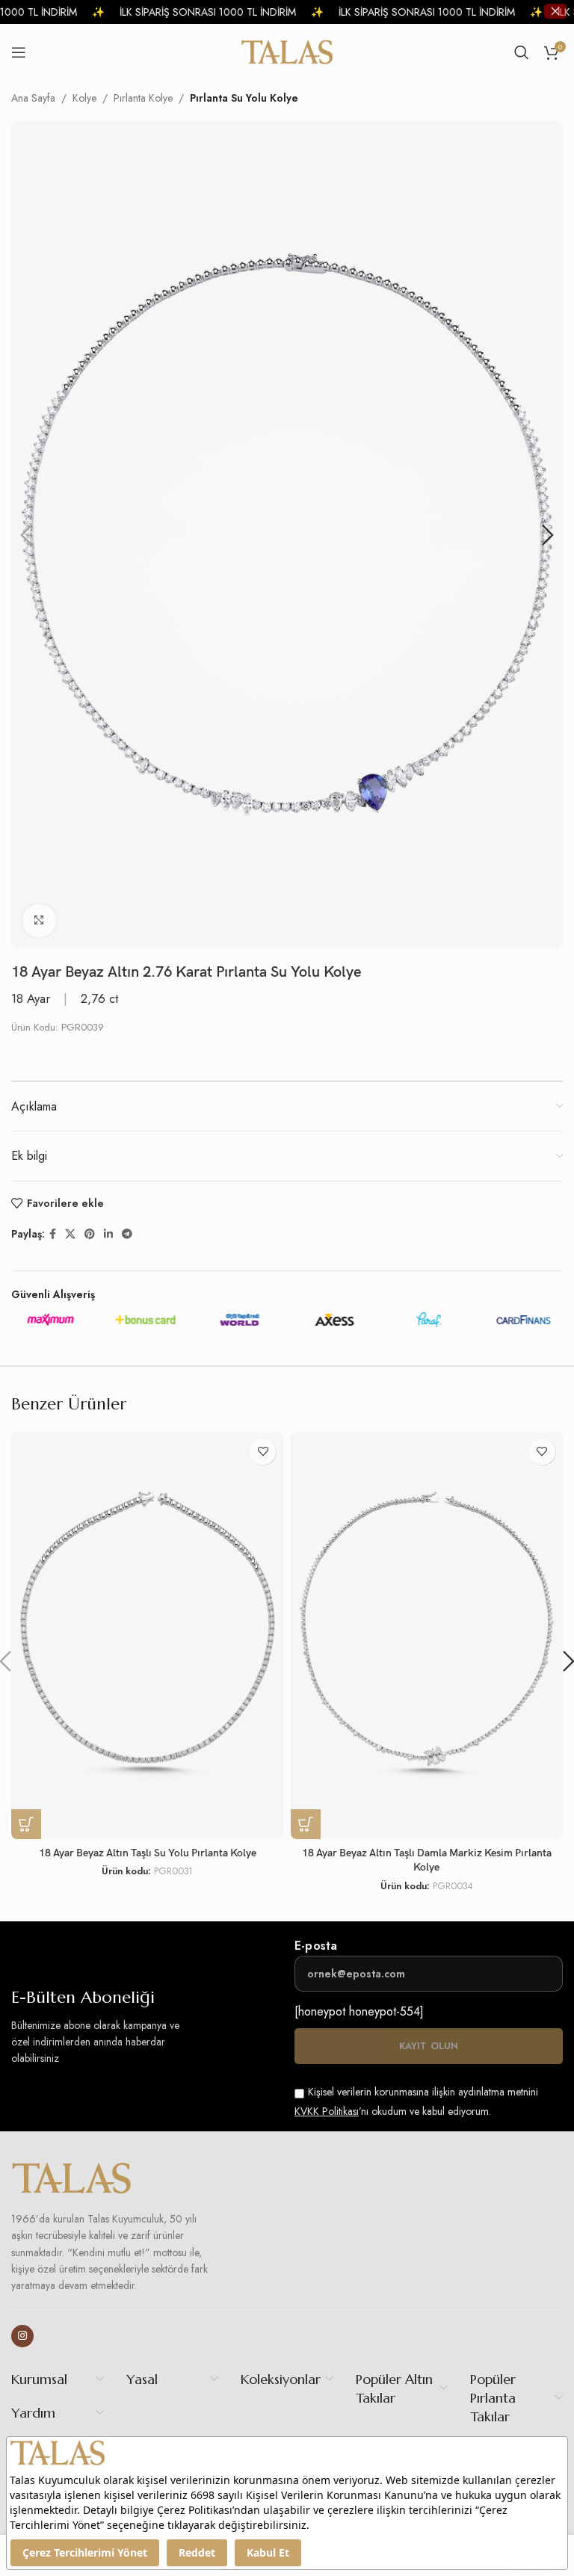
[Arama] (522, 52)
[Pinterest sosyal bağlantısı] (90, 1234)
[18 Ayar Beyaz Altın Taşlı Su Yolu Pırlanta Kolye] (147, 1635)
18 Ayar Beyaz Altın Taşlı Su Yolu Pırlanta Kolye (148, 1853)
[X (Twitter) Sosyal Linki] (70, 1234)
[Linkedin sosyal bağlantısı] (108, 1234)
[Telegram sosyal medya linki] (127, 1234)
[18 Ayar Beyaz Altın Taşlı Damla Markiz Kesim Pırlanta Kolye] (427, 1635)
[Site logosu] (287, 51)
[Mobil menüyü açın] (19, 52)
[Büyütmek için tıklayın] (39, 921)
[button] (26, 535)
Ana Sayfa (33, 98)
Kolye (84, 98)
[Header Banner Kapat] (555, 11)
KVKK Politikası (327, 2111)
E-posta (316, 1946)
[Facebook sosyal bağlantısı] (53, 1234)
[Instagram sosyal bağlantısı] (22, 2336)
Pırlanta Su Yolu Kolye (244, 98)
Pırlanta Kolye (143, 98)
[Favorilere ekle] (263, 1452)
